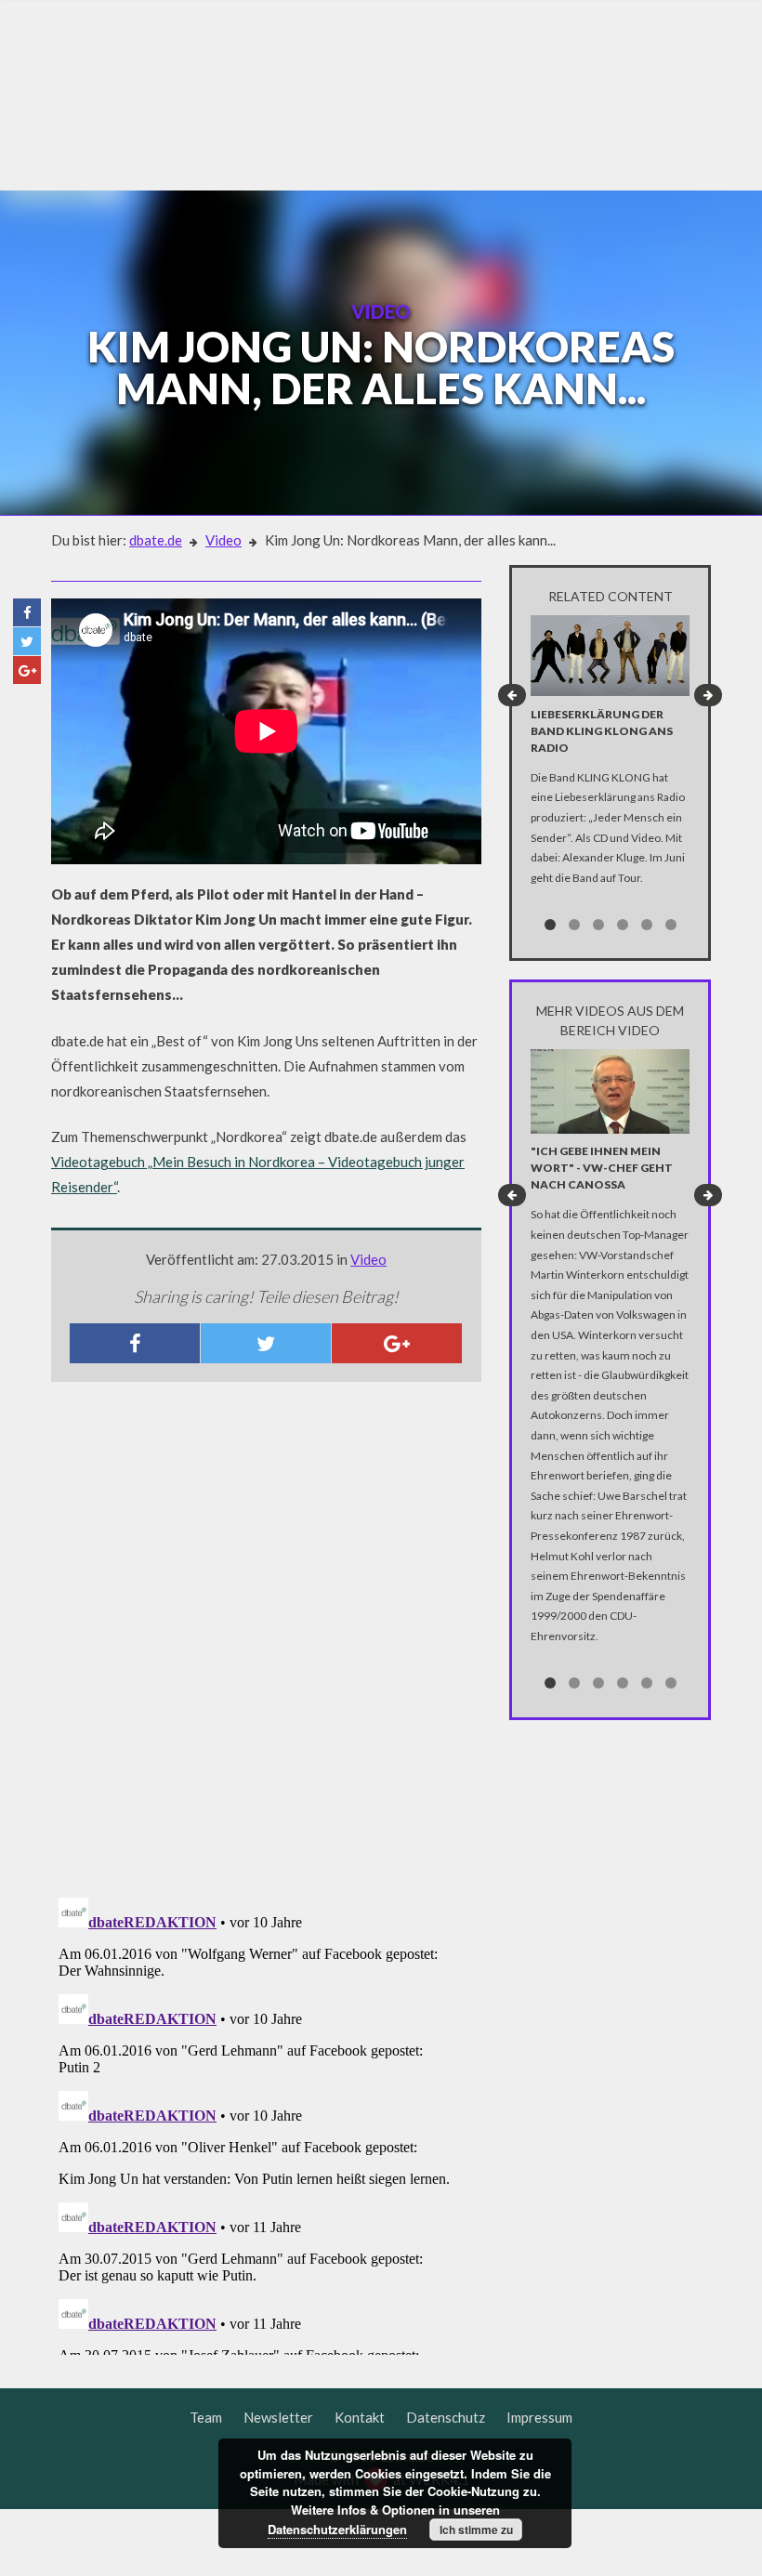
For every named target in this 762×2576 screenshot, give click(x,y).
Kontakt (360, 2417)
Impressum (539, 2417)
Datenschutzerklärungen (337, 2529)
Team (206, 2417)
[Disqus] (266, 1642)
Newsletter (278, 2417)
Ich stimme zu (476, 2530)
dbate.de (156, 540)
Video (223, 540)
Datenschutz (446, 2417)
